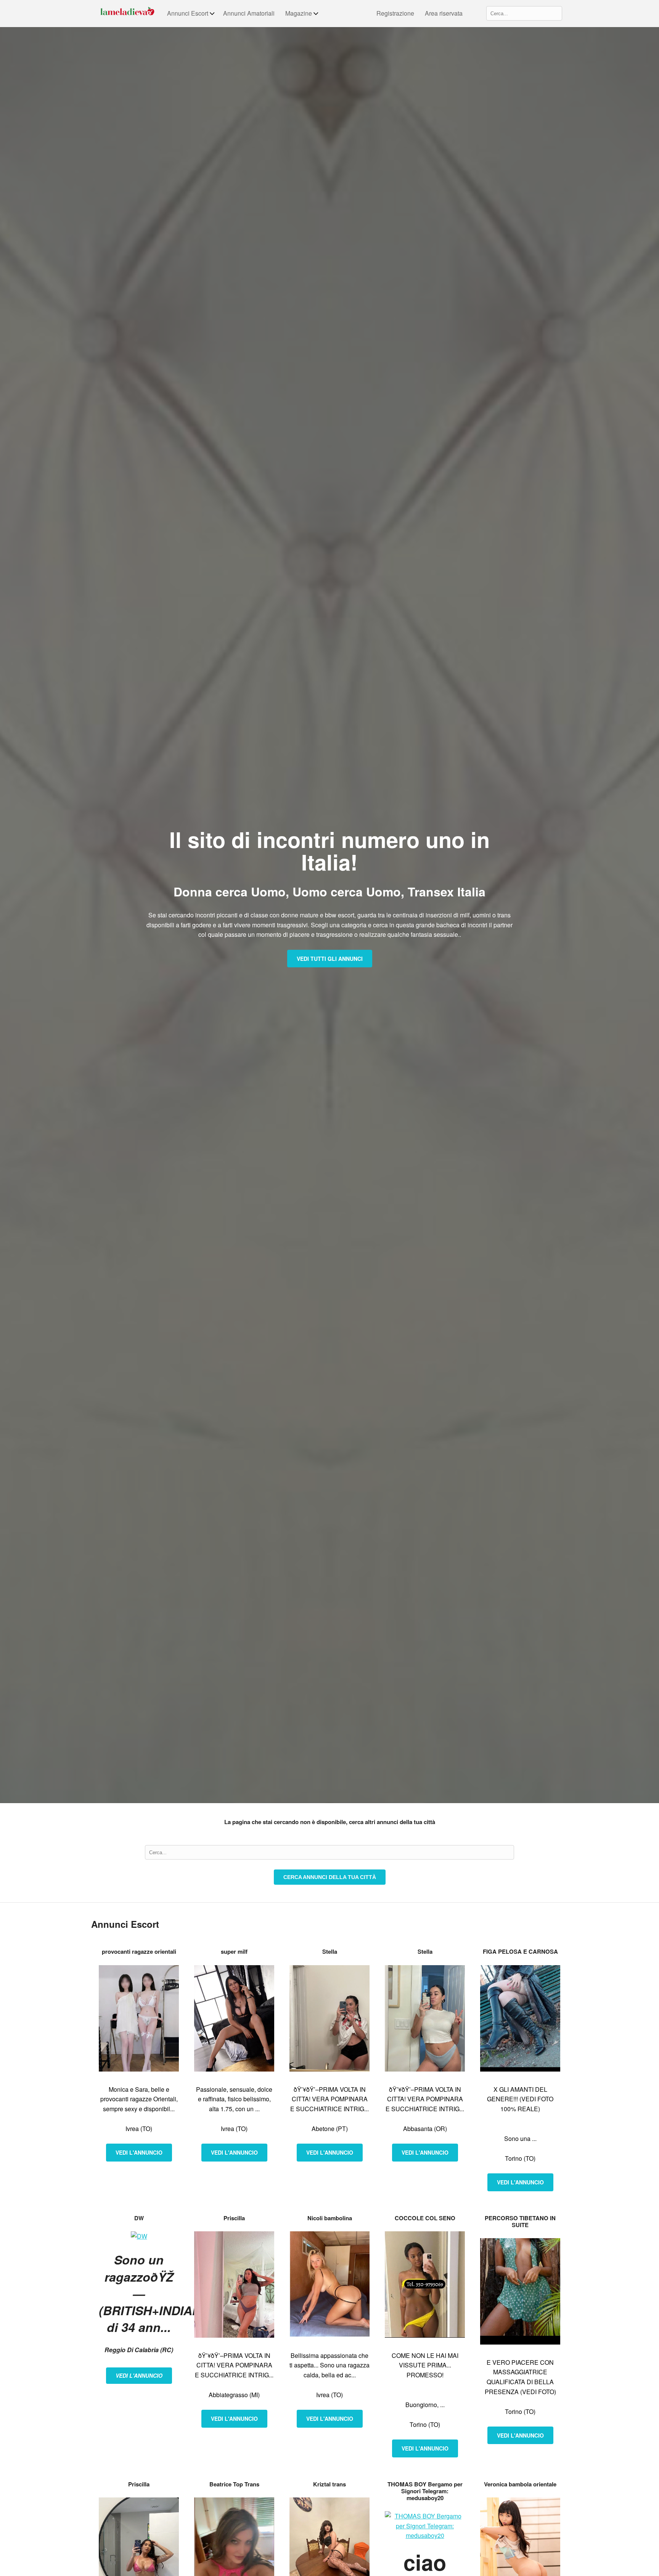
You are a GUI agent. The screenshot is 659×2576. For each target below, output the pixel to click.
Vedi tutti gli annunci (330, 959)
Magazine (299, 13)
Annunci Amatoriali (249, 13)
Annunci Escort (188, 13)
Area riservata (444, 13)
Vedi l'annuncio (139, 2152)
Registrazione (395, 13)
